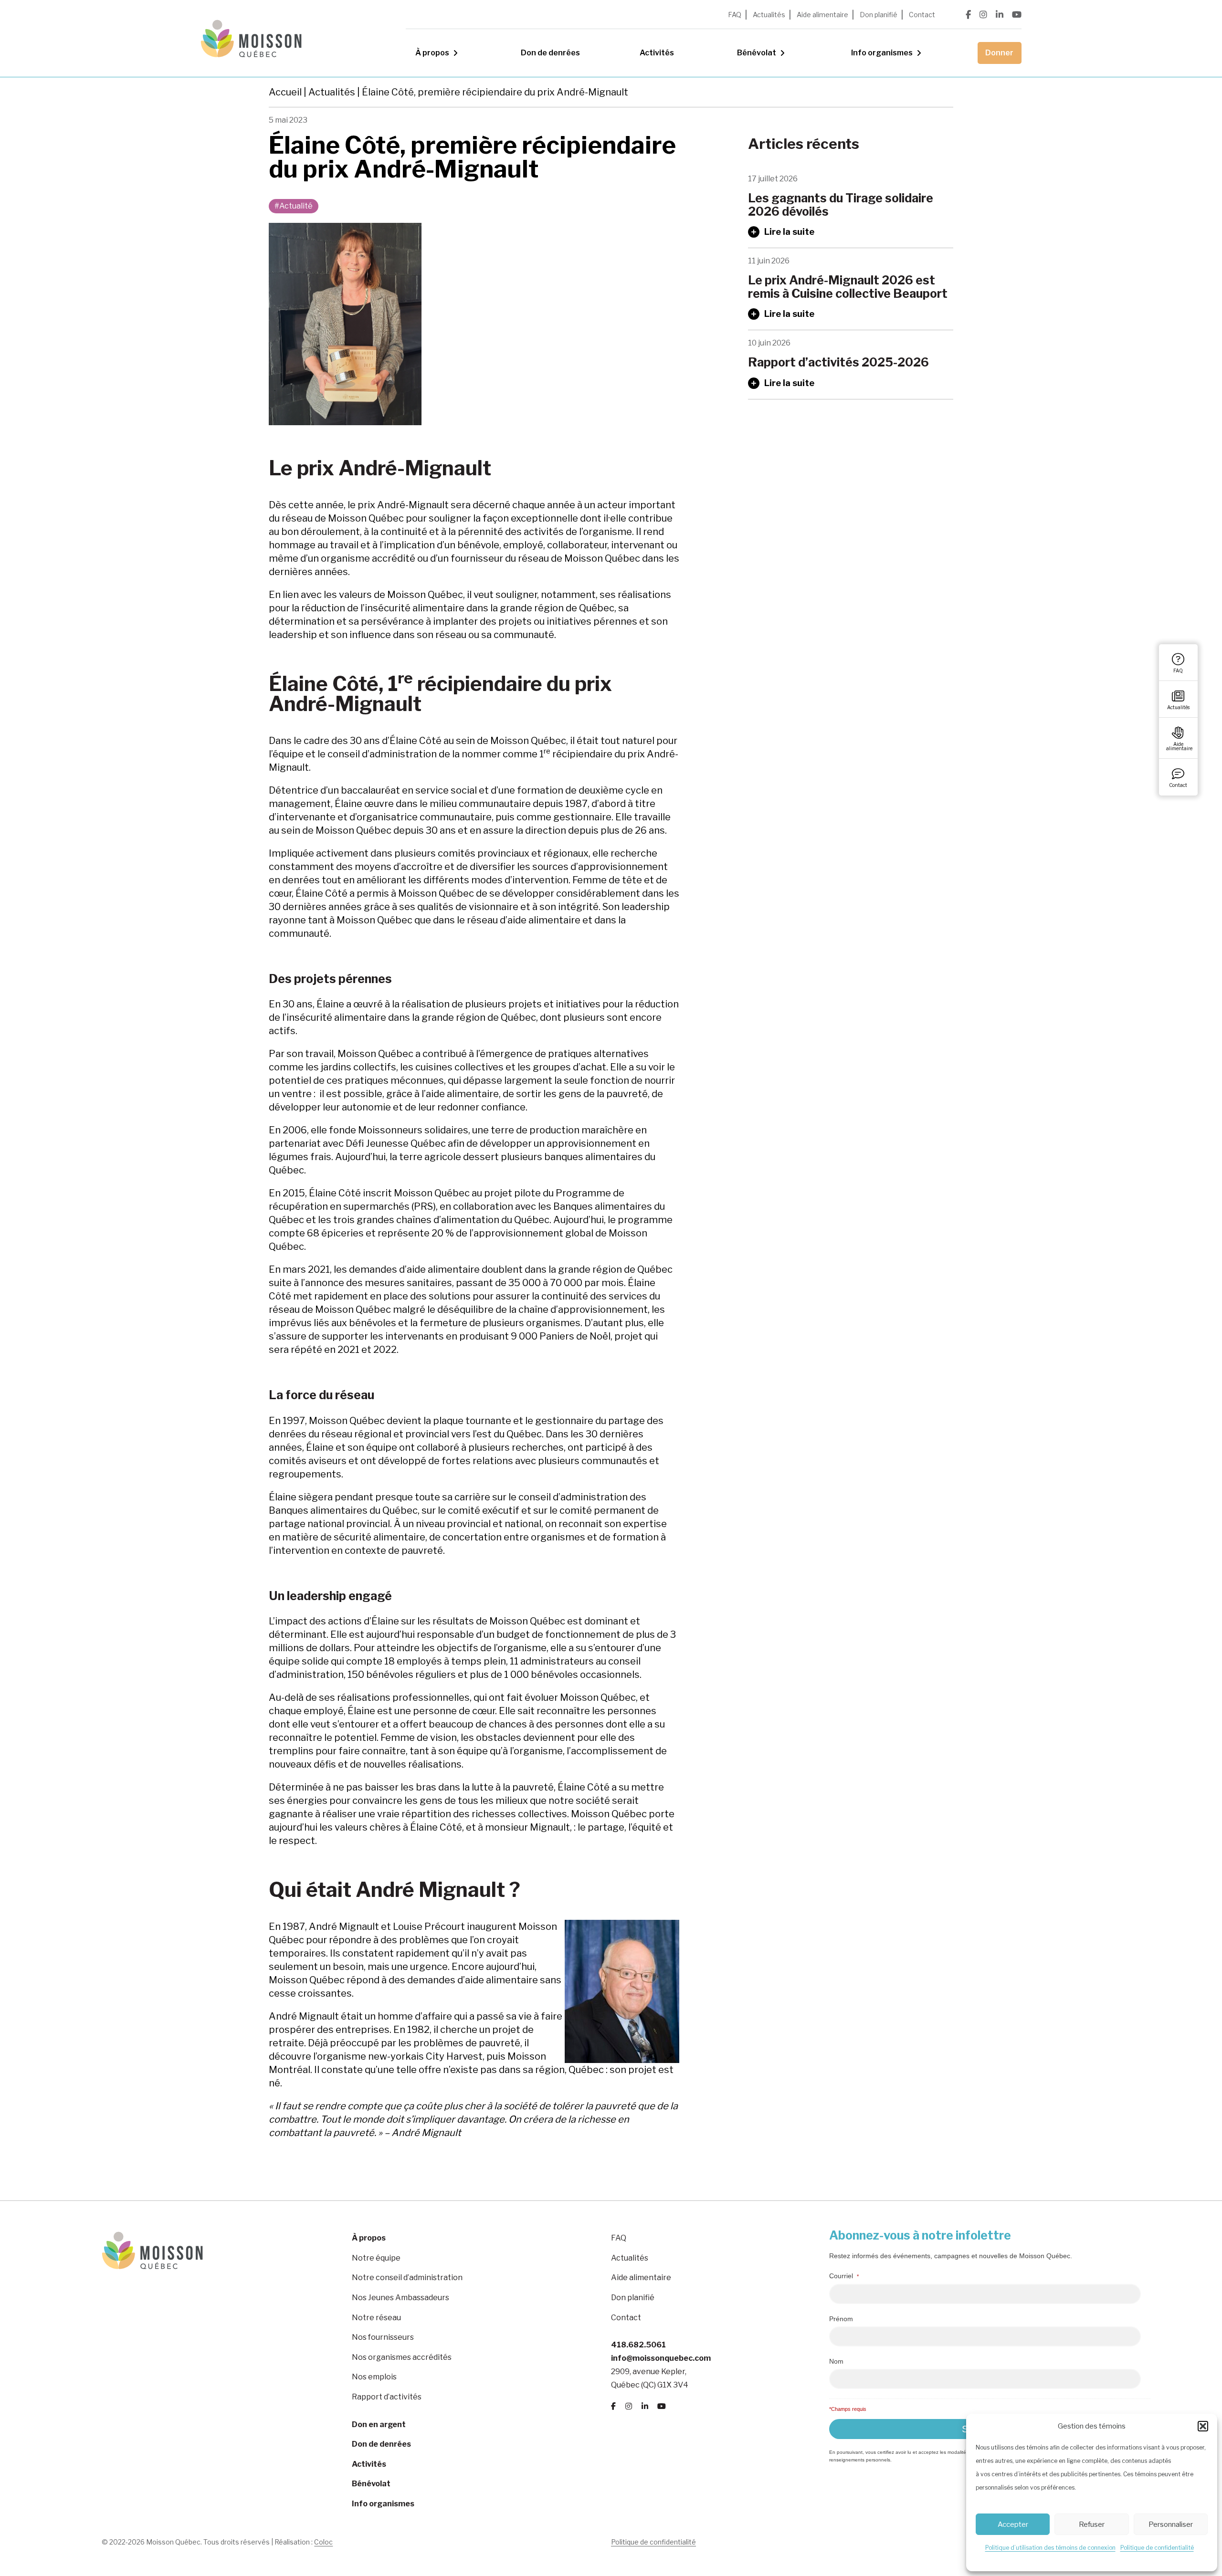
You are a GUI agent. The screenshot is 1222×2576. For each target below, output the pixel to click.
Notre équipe (376, 2258)
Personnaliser (1171, 2524)
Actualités (769, 15)
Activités (657, 53)
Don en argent (379, 2424)
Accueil (285, 92)
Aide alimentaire (822, 15)
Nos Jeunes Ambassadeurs (400, 2298)
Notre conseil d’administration (407, 2278)
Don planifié (879, 15)
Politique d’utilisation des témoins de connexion (1050, 2548)
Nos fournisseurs (383, 2337)
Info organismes (882, 53)
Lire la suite (789, 232)
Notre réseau (376, 2318)
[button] (1203, 2426)
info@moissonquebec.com (661, 2358)
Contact (922, 15)
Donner (999, 53)
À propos (432, 53)
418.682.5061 (638, 2345)
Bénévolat (757, 53)
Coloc (323, 2542)
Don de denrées (550, 53)
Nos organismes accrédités (402, 2357)
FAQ (735, 15)
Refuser (1092, 2524)
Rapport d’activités (387, 2397)
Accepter (1013, 2524)
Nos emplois (374, 2377)
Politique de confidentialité (1157, 2548)
